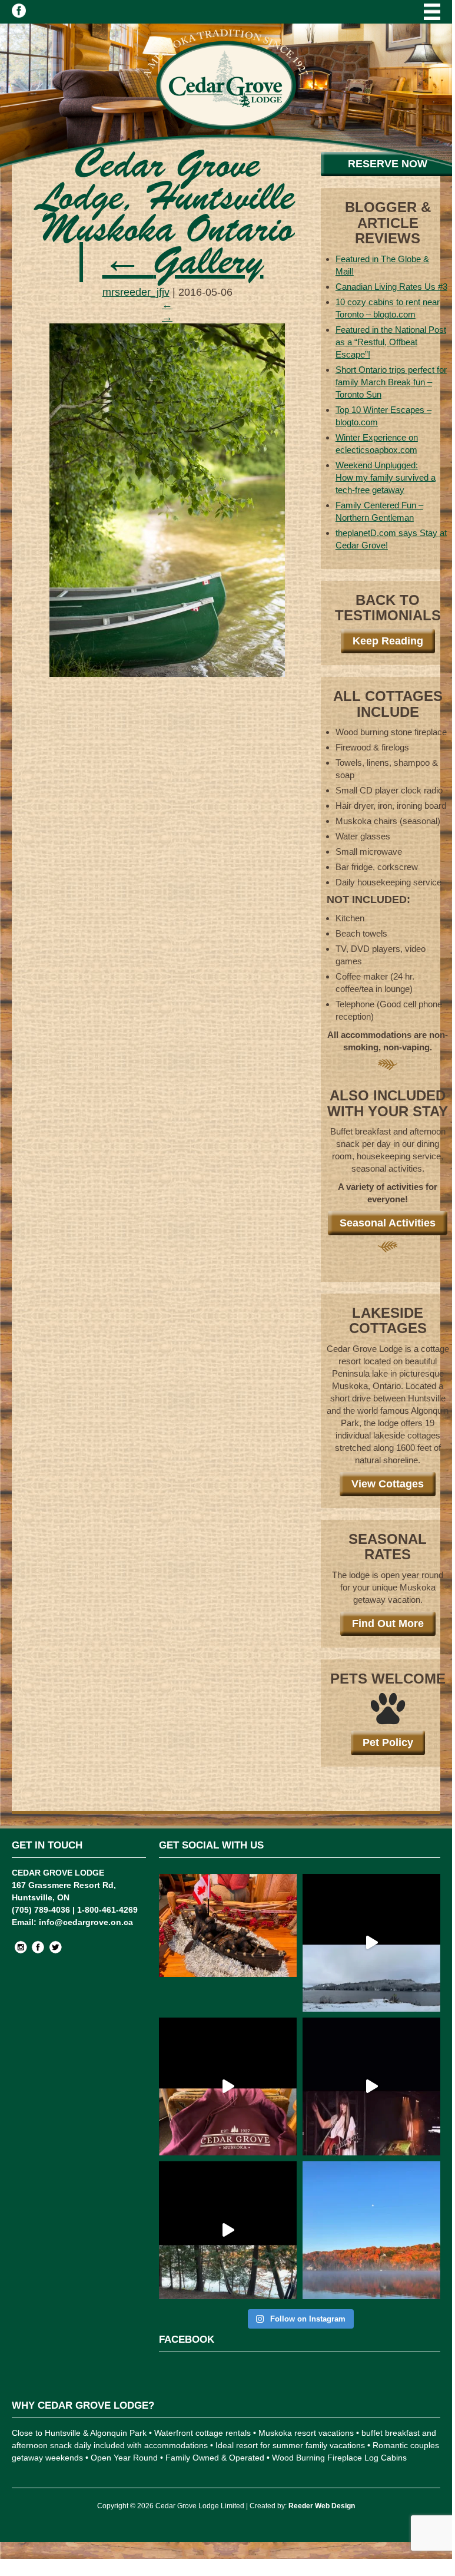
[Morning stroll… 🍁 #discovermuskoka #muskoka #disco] (228, 2230)
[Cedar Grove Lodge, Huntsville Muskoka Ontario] (167, 673)
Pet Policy (388, 1742)
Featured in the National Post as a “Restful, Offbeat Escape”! (391, 342)
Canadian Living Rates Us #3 (391, 287)
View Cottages (388, 1484)
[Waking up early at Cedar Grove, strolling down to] (371, 2230)
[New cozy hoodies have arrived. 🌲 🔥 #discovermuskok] (228, 2086)
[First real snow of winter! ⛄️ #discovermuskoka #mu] (371, 1943)
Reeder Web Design (322, 2506)
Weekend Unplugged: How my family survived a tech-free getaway (386, 477)
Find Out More (388, 1623)
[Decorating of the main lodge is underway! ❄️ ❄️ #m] (228, 1943)
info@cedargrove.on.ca (86, 1922)
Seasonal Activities (388, 1223)
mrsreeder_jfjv (136, 292)
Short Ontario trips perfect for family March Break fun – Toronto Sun (391, 382)
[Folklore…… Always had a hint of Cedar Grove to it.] (371, 2086)
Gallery (183, 264)
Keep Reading (388, 641)
